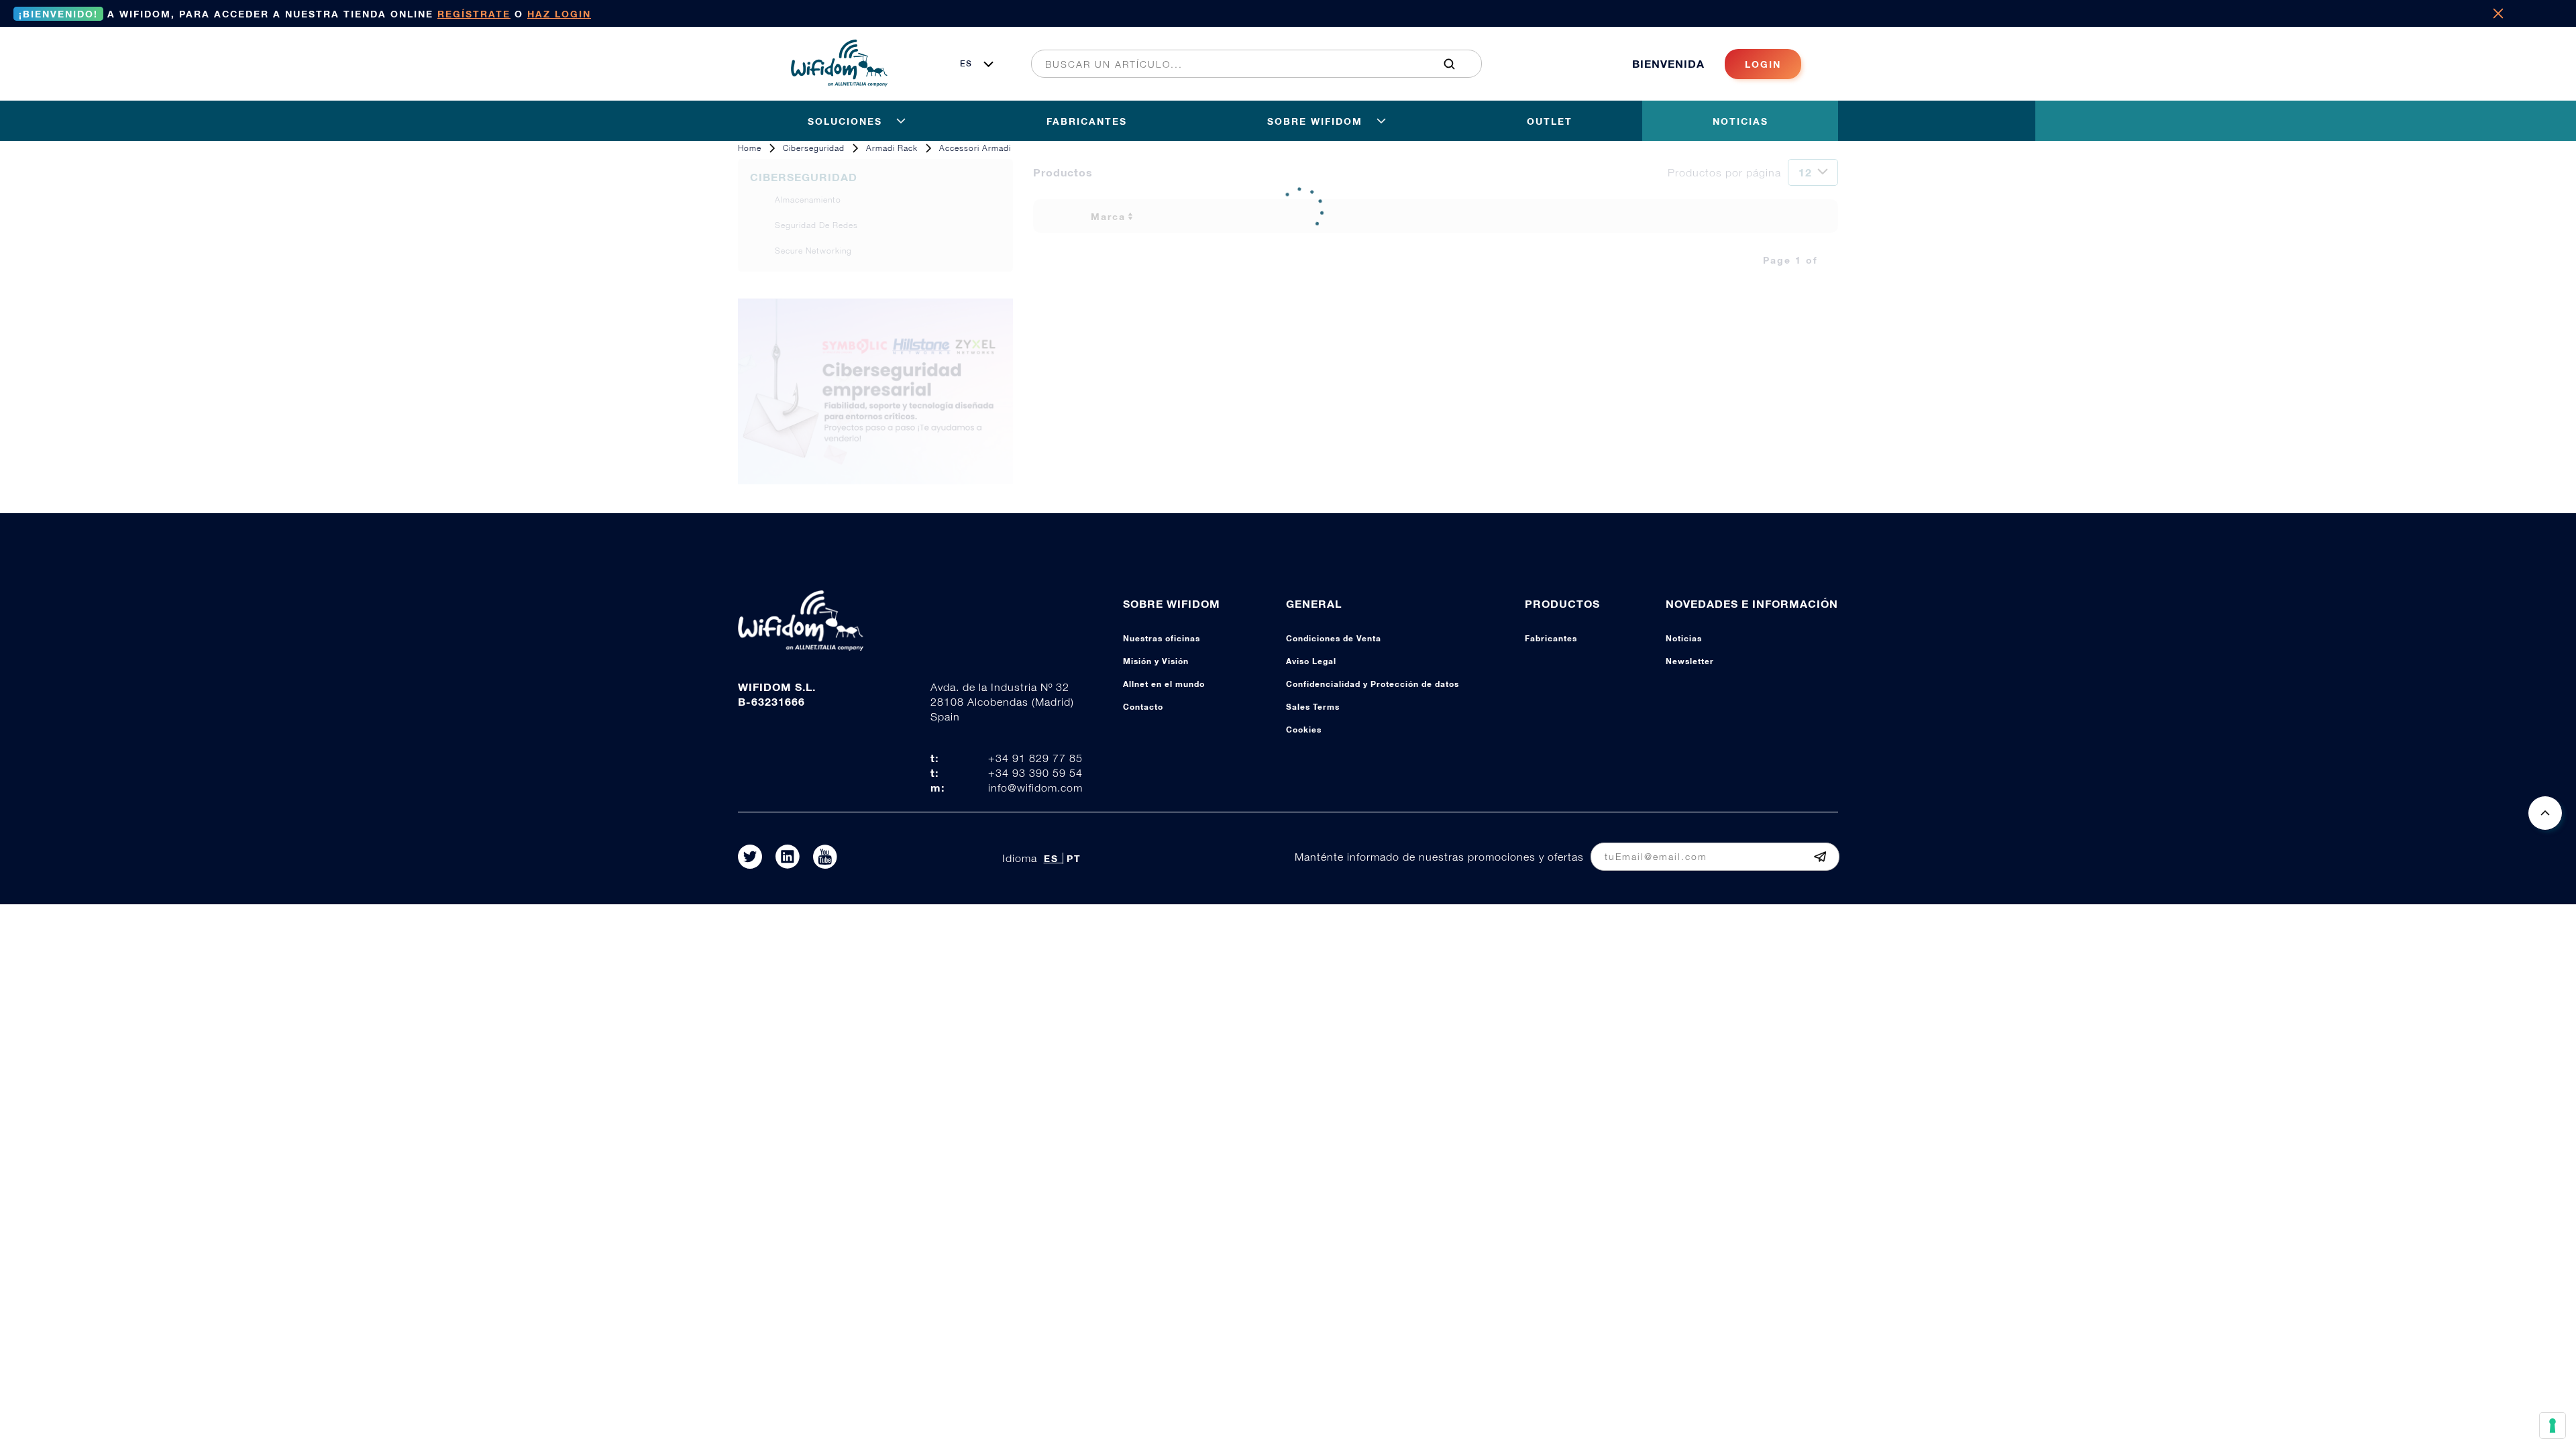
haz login (559, 14)
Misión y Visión (1156, 661)
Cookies (1304, 730)
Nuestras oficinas (1162, 638)
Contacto (1143, 707)
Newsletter (1690, 661)
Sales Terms (1313, 707)
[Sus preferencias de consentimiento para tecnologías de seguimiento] (2553, 1426)
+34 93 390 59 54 (1035, 773)
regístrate (474, 14)
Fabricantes (1551, 638)
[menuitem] (1249, 64)
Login (1763, 64)
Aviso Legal (1311, 661)
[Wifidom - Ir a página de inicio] (839, 83)
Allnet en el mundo (1164, 684)
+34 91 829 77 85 (1035, 758)
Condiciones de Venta (1334, 638)
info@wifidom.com (1035, 788)
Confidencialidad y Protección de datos (1373, 684)
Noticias (1684, 638)
